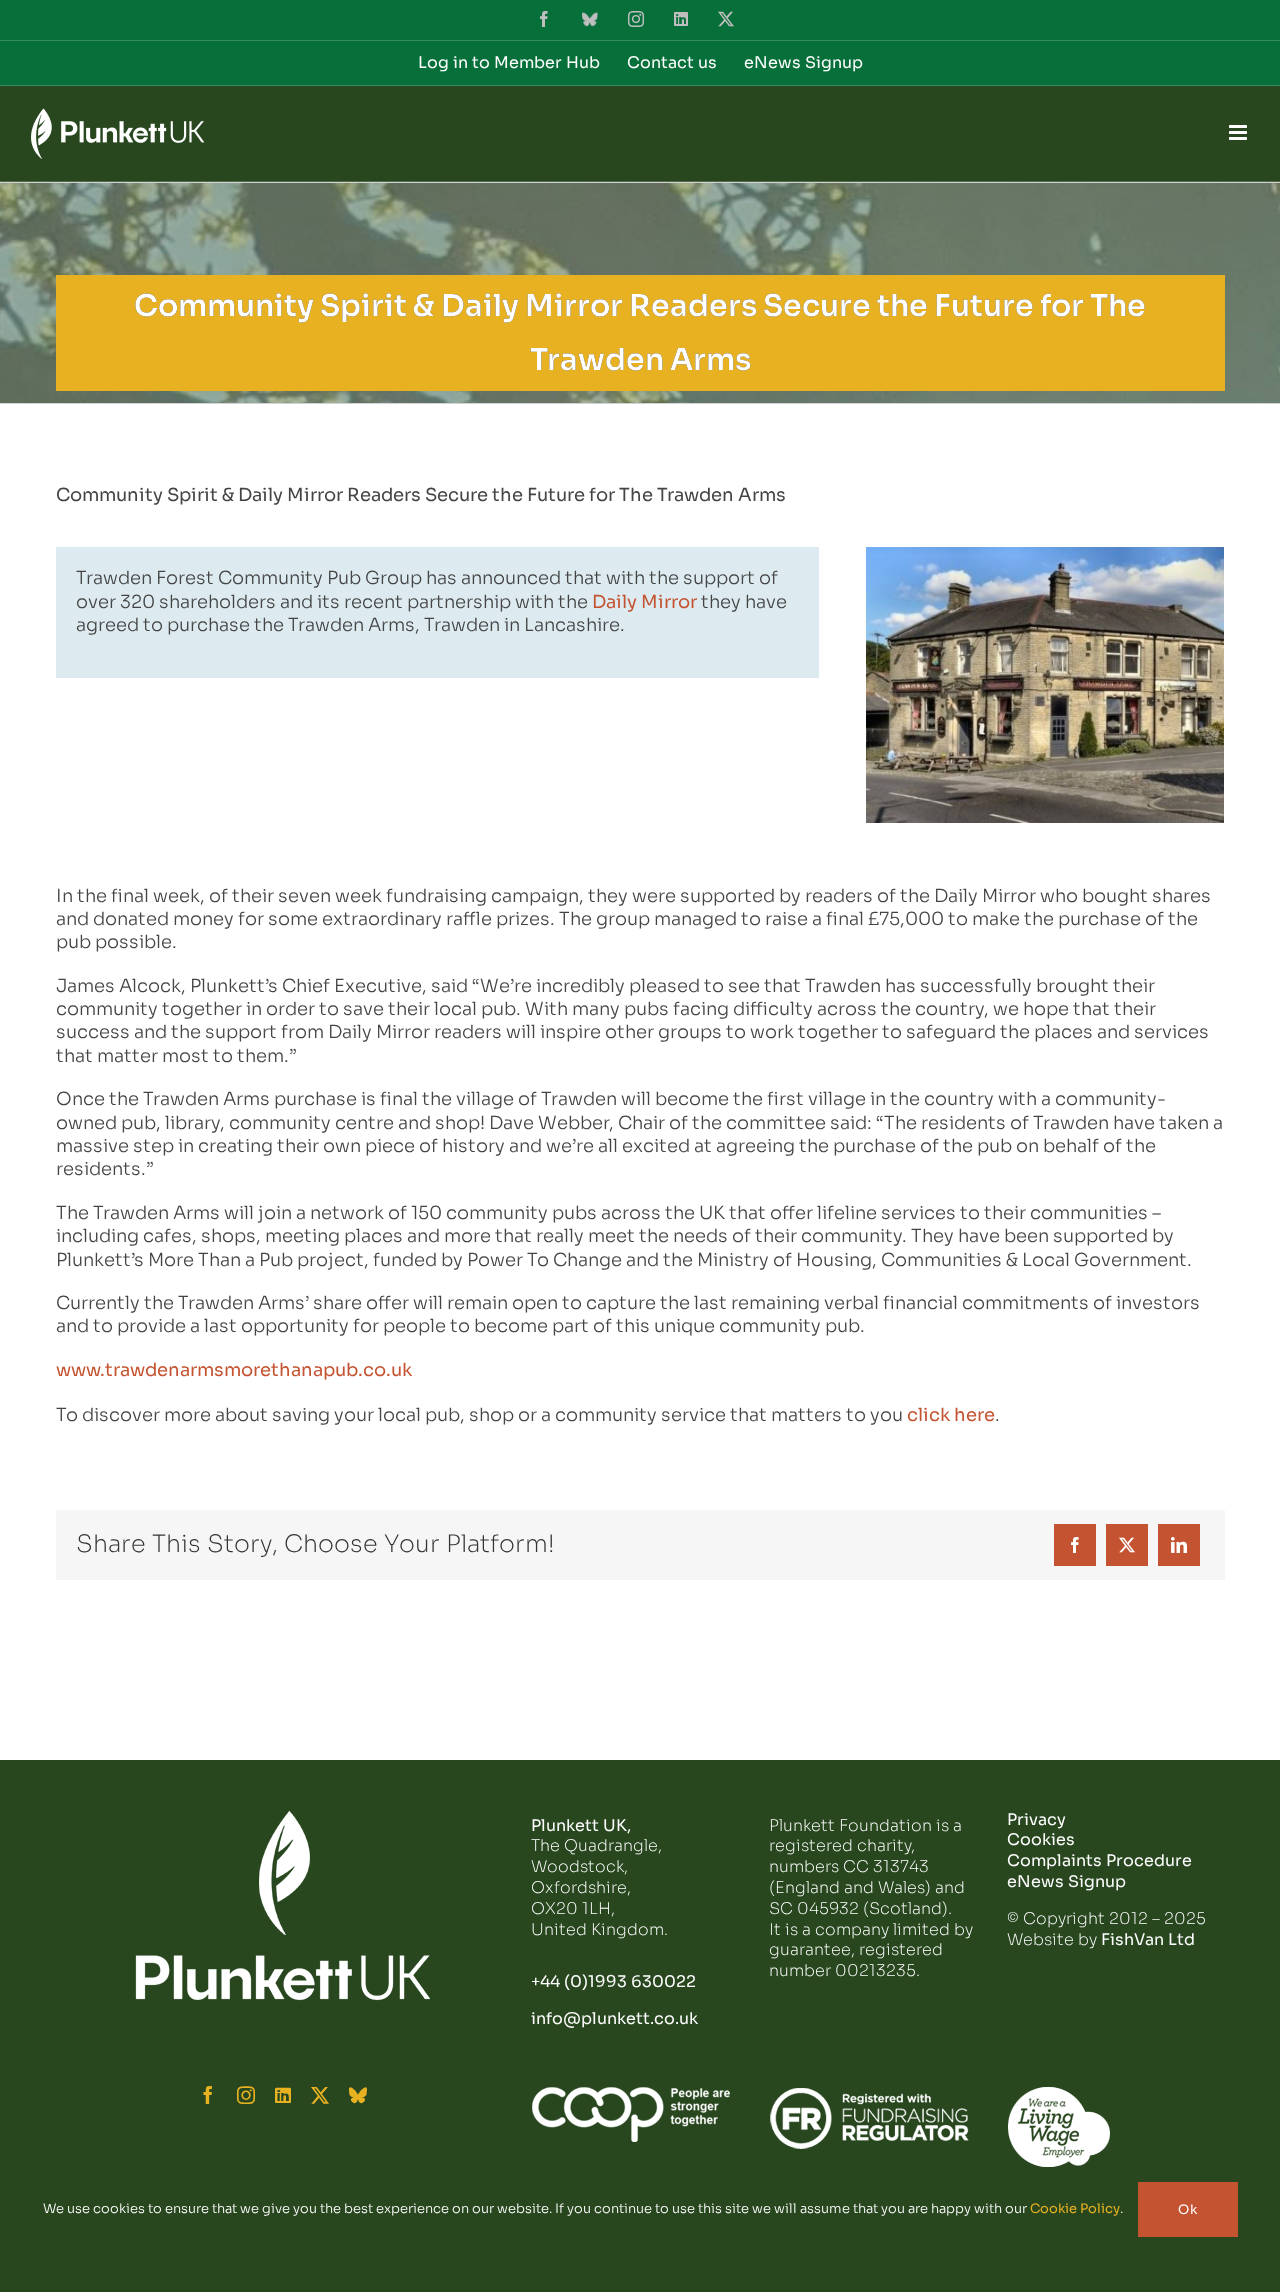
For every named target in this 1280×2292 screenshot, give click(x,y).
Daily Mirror (644, 602)
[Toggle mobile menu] (1239, 132)
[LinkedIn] (1179, 1545)
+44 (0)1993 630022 (613, 1981)
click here (951, 1415)
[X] (1127, 1545)
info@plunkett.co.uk (614, 2018)
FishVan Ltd (1148, 1939)
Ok (1188, 2209)
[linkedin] (283, 2095)
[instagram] (246, 2095)
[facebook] (208, 2095)
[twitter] (320, 2095)
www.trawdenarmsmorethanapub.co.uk (234, 1370)
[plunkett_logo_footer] (283, 1819)
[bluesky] (358, 2095)
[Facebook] (1075, 1545)
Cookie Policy (1075, 2208)
